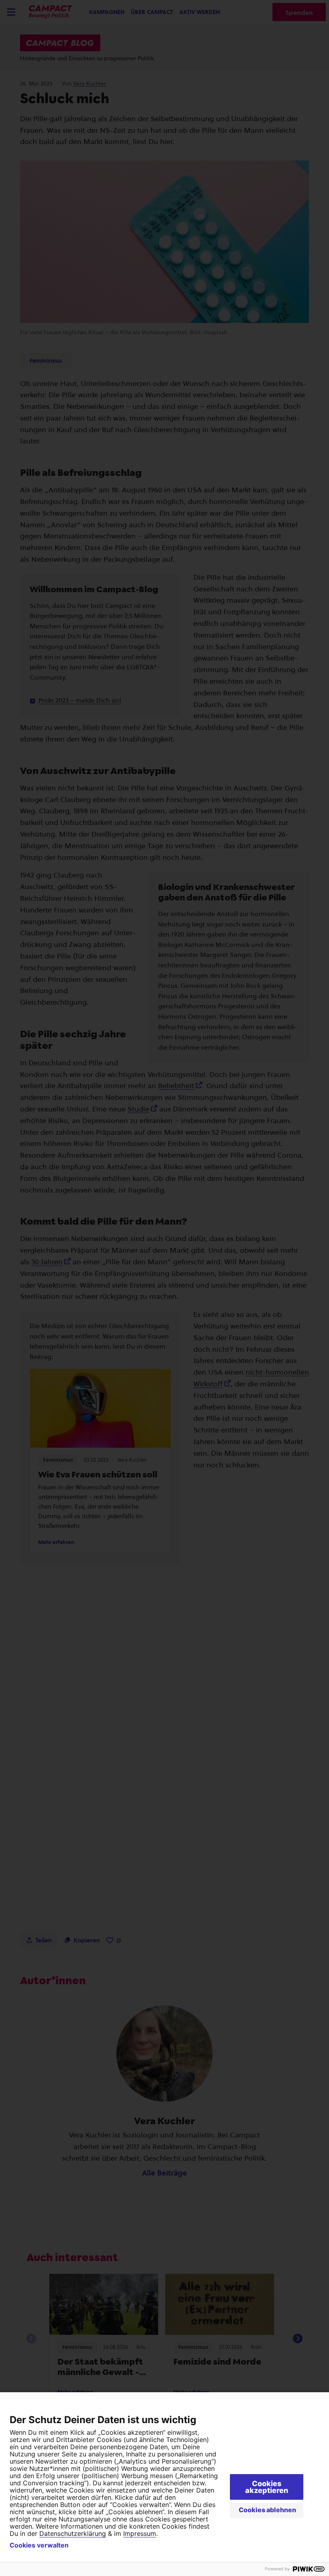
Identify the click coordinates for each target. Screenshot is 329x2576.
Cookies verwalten (39, 2545)
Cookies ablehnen (267, 2510)
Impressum (140, 2533)
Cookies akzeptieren (267, 2487)
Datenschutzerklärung (73, 2533)
